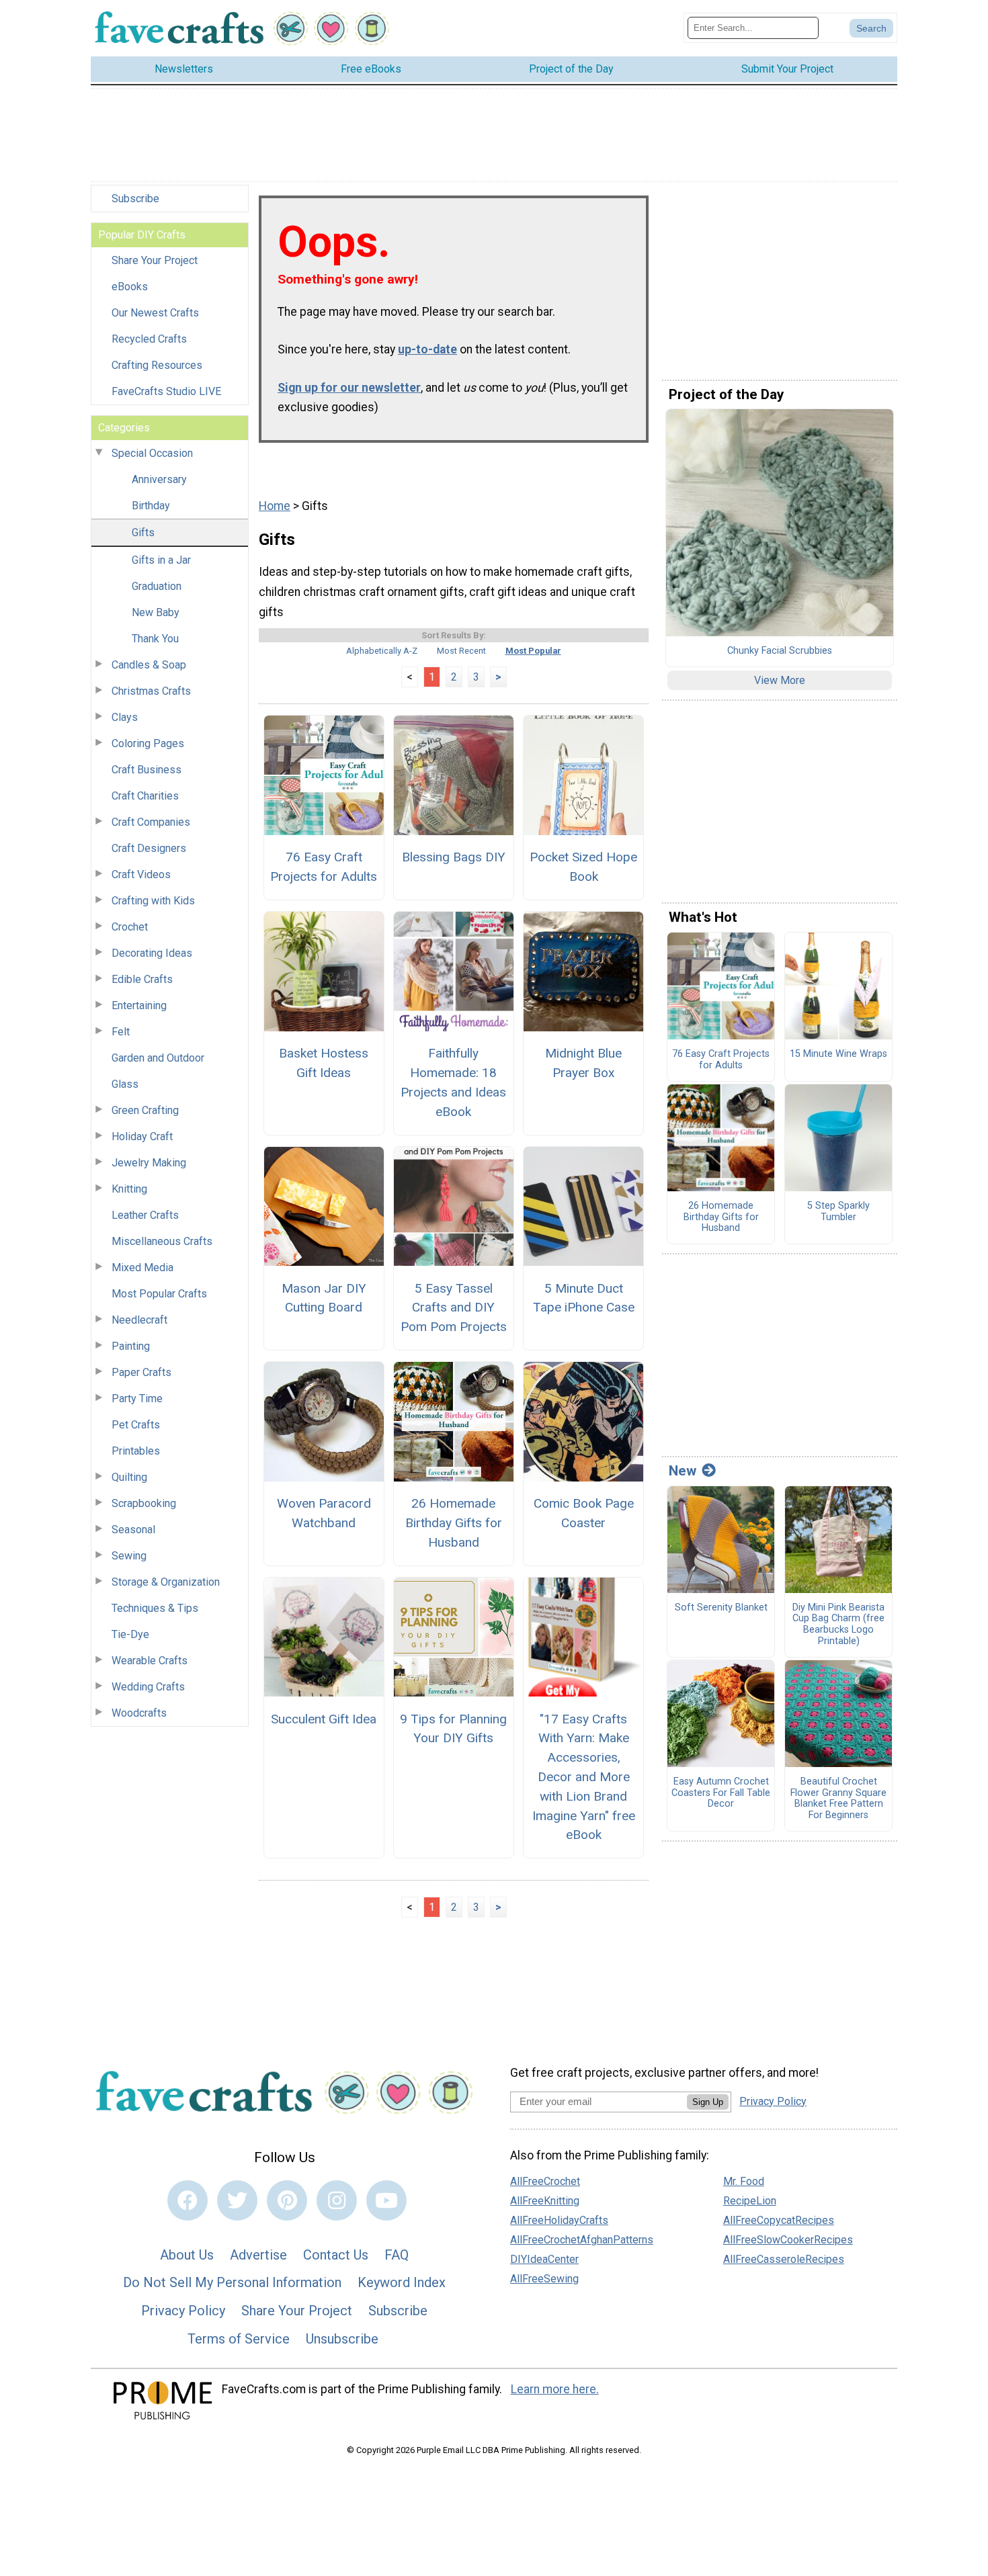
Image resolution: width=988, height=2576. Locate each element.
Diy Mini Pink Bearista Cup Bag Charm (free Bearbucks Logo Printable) (838, 1625)
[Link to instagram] (337, 2200)
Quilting (129, 1477)
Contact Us (336, 2255)
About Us (187, 2255)
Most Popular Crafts (159, 1294)
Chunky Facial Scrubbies (780, 651)
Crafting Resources (157, 365)
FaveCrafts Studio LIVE (166, 391)
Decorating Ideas (152, 953)
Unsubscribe (342, 2339)
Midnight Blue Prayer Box (583, 1063)
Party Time (137, 1399)
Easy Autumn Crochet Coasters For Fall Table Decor (721, 1793)
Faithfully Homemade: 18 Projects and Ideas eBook (453, 1082)
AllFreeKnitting (545, 2201)
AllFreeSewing (544, 2279)
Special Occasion (152, 453)
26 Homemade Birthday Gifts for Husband (454, 1523)
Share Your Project (155, 260)
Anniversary (159, 479)
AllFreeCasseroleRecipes (784, 2259)
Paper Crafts (141, 1372)
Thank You (155, 639)
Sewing (129, 1556)
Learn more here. (555, 2389)
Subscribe (135, 199)
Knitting (129, 1189)
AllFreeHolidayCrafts (559, 2220)
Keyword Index (402, 2282)
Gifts (143, 532)
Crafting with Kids (153, 901)
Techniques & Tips (155, 1608)
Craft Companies (151, 822)
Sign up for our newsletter (349, 388)
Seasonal (133, 1530)
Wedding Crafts (148, 1687)
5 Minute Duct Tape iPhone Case (584, 1298)
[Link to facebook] (188, 2200)
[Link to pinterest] (287, 2200)
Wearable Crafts (150, 1661)
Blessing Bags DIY (454, 857)
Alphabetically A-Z (382, 651)
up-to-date (427, 349)
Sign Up (708, 2102)
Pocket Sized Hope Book (583, 867)
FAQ (397, 2255)
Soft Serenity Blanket (721, 1608)
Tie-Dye (130, 1634)
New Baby (156, 612)
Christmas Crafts (151, 691)
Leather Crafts (145, 1215)
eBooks (130, 287)
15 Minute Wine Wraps (838, 1054)
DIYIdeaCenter (544, 2259)
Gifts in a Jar (161, 560)
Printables (136, 1451)
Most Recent (461, 651)
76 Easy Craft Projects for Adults (324, 867)
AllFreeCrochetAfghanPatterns (582, 2240)
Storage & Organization (166, 1582)
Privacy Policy (183, 2311)
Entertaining (139, 1005)
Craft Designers (149, 848)
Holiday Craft (142, 1136)
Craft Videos (141, 874)
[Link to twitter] (237, 2200)
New (683, 1471)
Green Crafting (145, 1110)
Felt (121, 1032)
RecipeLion (750, 2201)
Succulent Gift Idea (324, 1719)
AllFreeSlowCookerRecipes (788, 2240)
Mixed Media (142, 1268)
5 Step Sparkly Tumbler (838, 1212)
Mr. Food (744, 2181)
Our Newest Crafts (155, 313)
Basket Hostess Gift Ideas (324, 1063)
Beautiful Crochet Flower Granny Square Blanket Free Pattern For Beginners (838, 1799)
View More (780, 680)
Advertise (258, 2255)
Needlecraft (139, 1320)
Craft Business (147, 770)
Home (275, 506)
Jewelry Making (149, 1163)
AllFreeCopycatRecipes (779, 2220)
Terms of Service (239, 2339)
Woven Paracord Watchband (324, 1513)
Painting (131, 1346)
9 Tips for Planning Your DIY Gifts (453, 1729)
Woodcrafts (139, 1713)
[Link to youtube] (386, 2200)
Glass (125, 1084)
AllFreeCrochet (545, 2181)
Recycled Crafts (149, 339)
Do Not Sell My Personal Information (232, 2282)
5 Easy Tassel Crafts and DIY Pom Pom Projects (454, 1308)
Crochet (130, 927)
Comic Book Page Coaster (584, 1513)
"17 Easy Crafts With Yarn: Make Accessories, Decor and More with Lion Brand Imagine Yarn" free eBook (584, 1777)
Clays (125, 717)
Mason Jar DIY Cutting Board (324, 1298)
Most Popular (533, 651)
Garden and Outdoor (158, 1058)
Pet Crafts (136, 1425)
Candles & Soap (149, 665)
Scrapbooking (144, 1503)
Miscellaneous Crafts (162, 1241)
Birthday (151, 506)
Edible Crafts (142, 979)
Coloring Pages (148, 743)
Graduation (157, 586)
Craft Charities (145, 796)
